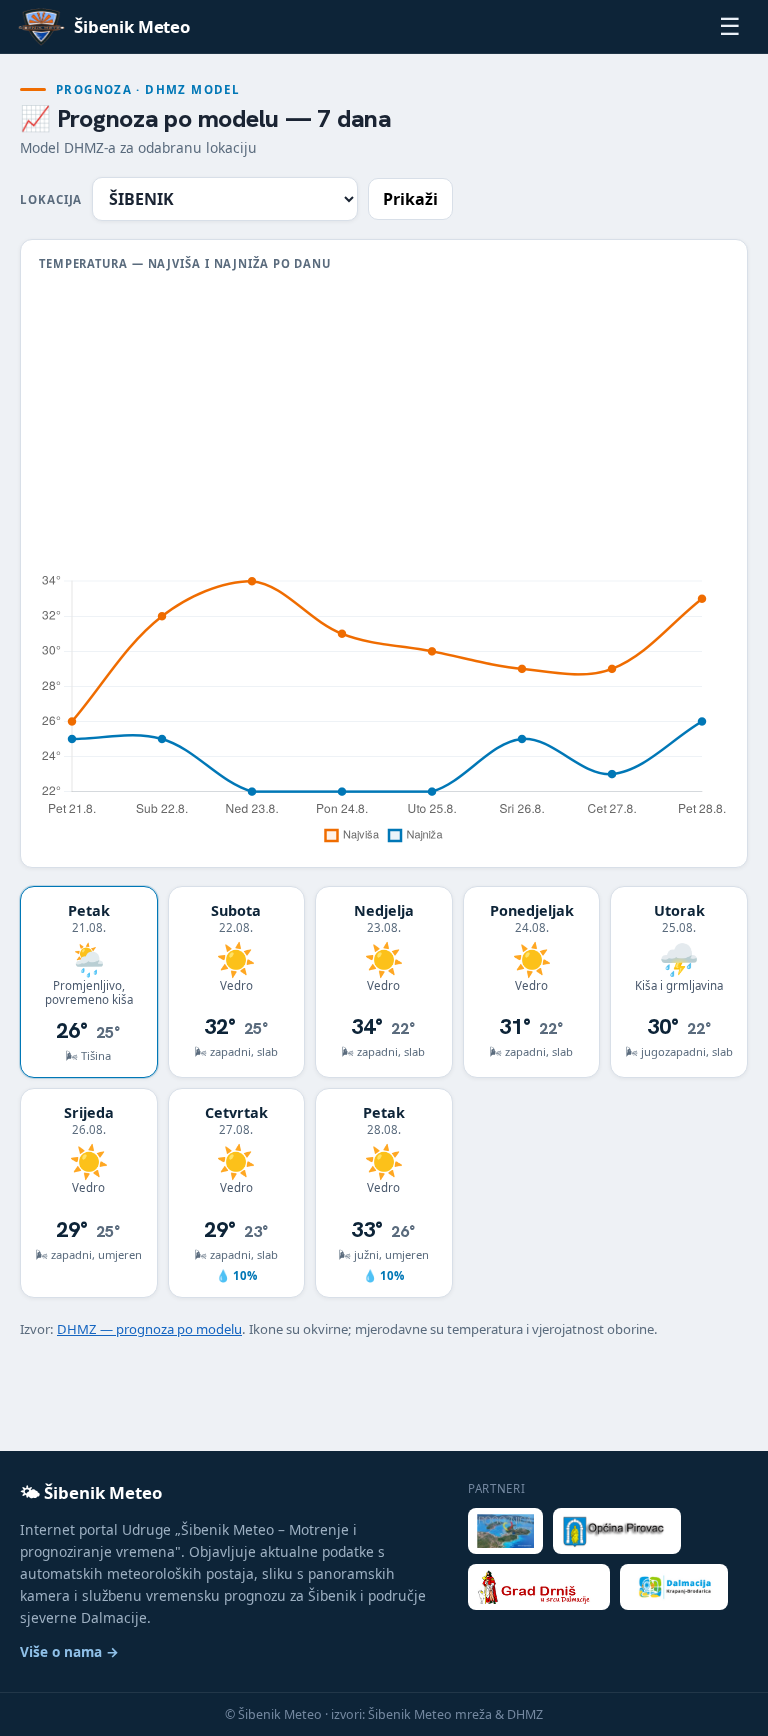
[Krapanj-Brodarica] (674, 1587)
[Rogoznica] (505, 1531)
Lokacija (51, 199)
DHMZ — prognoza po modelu (149, 1329)
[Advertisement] (384, 421)
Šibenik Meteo (132, 26)
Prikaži (410, 199)
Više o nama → (69, 1651)
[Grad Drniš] (539, 1587)
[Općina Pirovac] (617, 1531)
